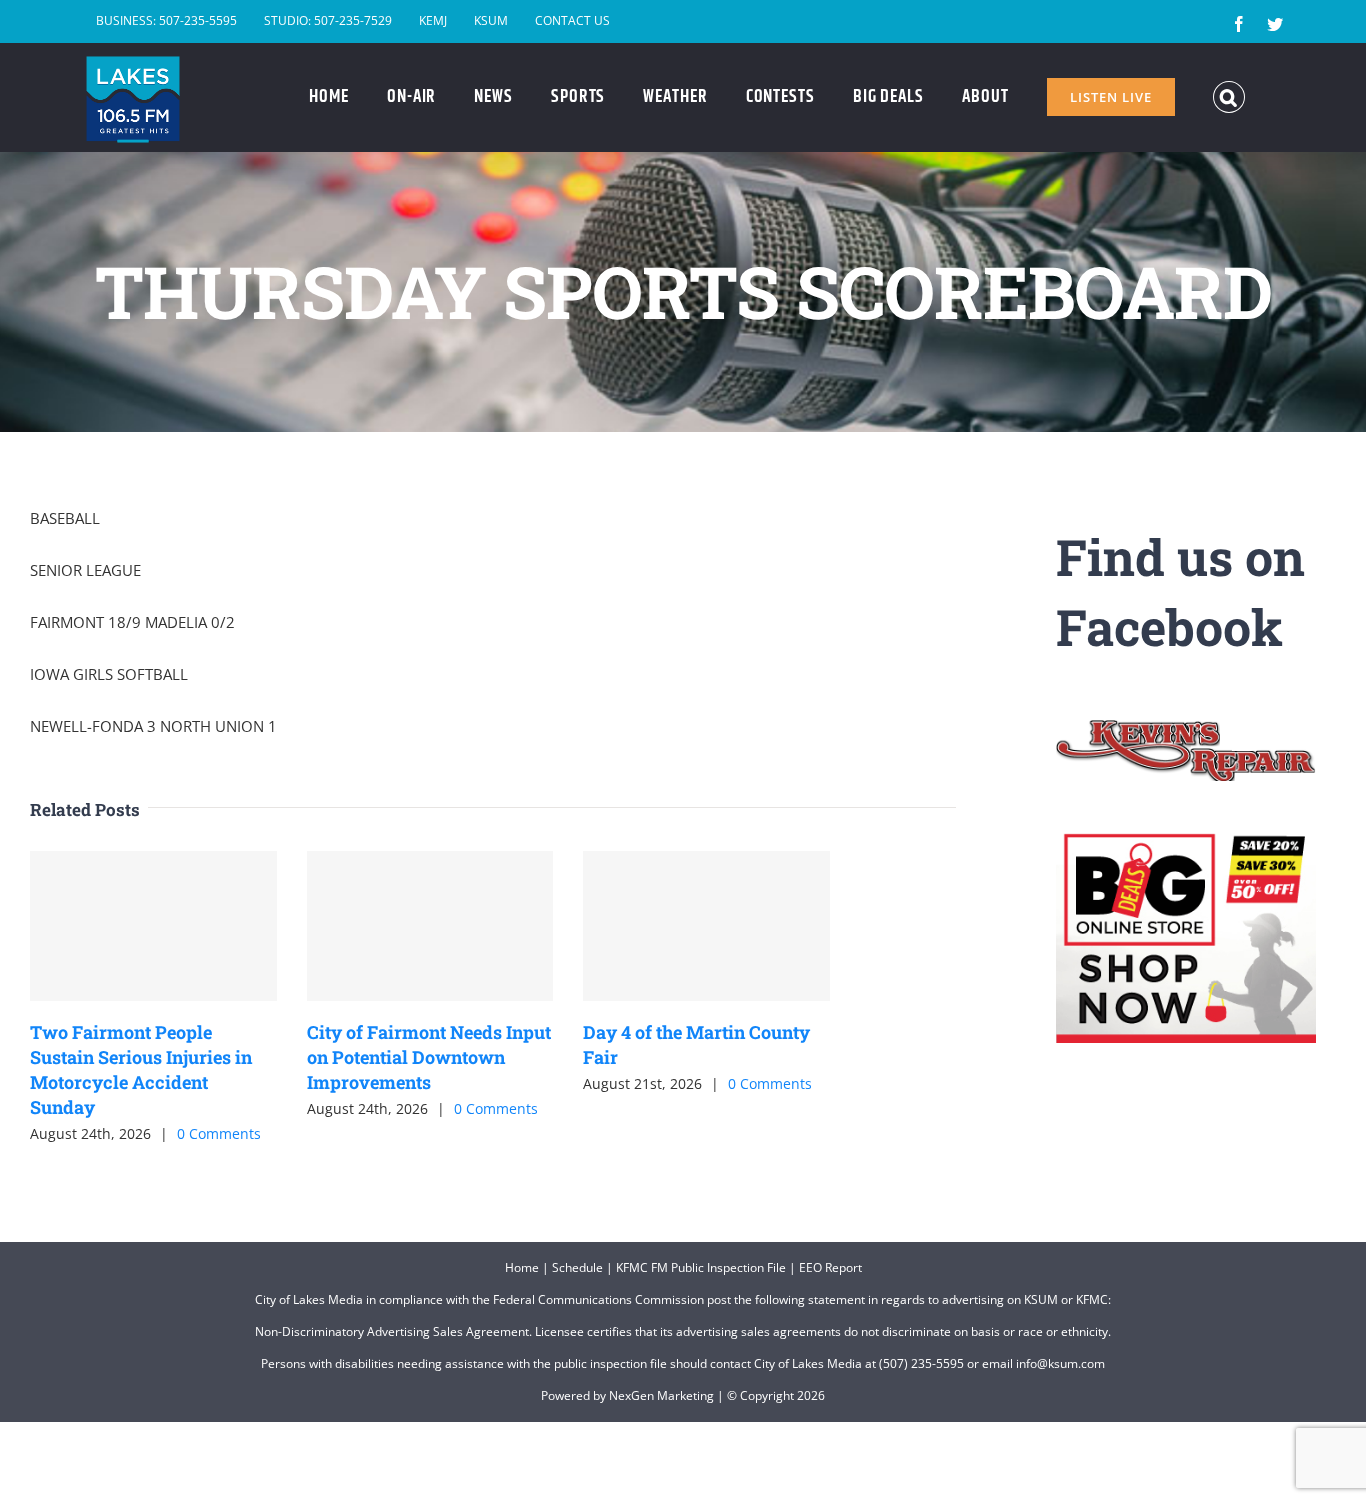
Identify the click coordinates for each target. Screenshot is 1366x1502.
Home (522, 1267)
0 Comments (219, 1133)
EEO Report (830, 1267)
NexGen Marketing (661, 1395)
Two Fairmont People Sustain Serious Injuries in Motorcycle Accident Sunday (141, 1070)
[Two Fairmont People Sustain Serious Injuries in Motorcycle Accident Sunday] (153, 926)
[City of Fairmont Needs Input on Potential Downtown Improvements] (430, 926)
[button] (1229, 97)
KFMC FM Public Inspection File (701, 1267)
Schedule (577, 1267)
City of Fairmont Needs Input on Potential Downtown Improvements (429, 1057)
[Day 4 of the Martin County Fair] (706, 926)
